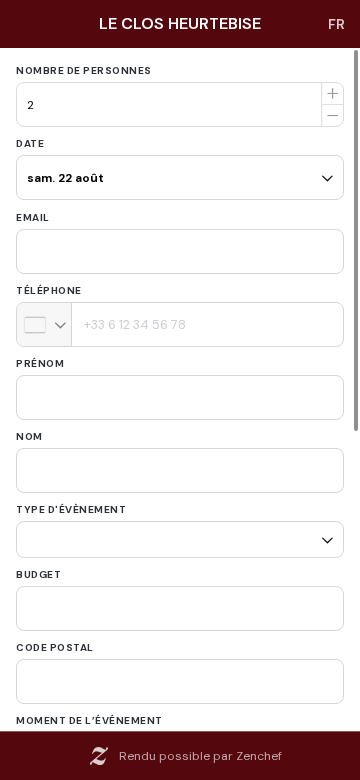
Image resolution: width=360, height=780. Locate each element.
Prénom (40, 363)
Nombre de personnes (84, 70)
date (30, 143)
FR (336, 24)
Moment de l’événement (89, 713)
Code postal (55, 640)
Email (33, 217)
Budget (38, 567)
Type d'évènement (71, 509)
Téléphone (49, 290)
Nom (29, 436)
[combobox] (44, 324)
